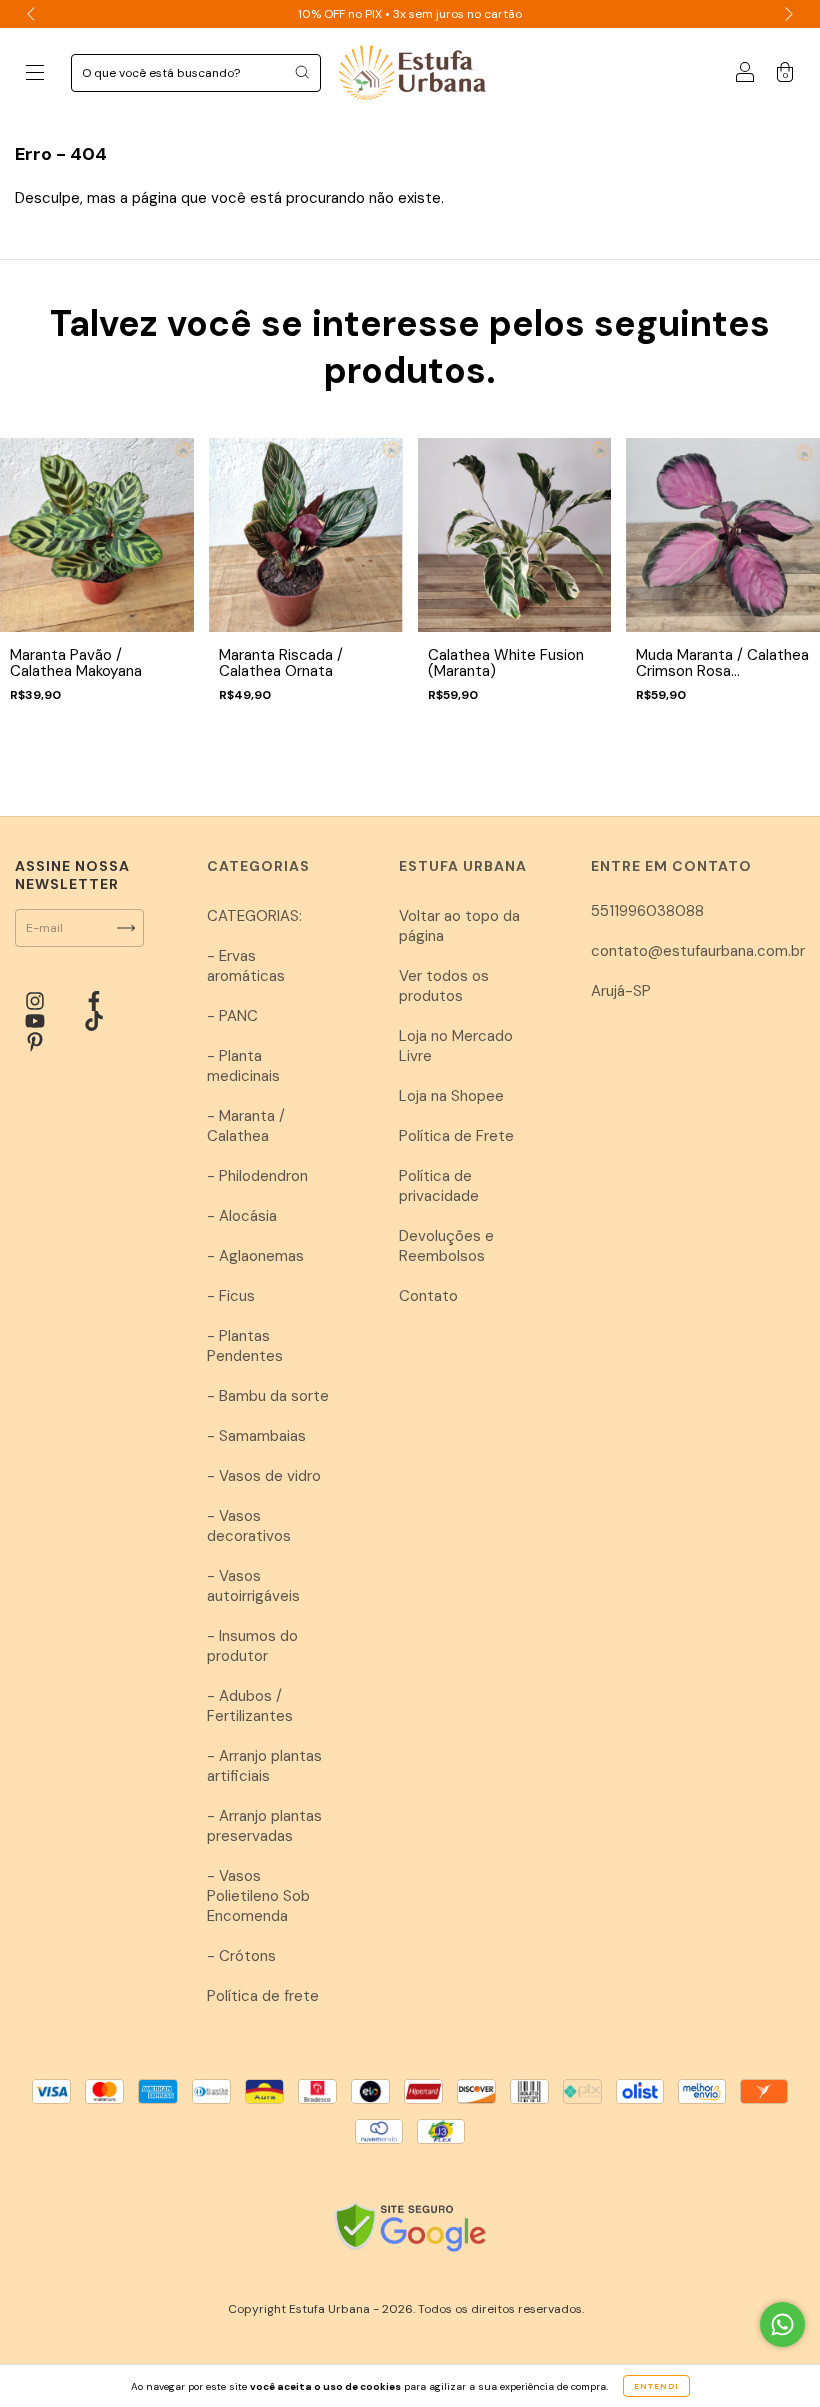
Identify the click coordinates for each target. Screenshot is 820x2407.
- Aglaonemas (255, 1256)
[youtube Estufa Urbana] (37, 1022)
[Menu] (35, 74)
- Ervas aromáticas (246, 966)
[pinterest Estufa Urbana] (35, 1042)
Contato (428, 1296)
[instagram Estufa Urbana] (37, 1001)
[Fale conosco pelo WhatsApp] (782, 2324)
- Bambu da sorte (268, 1396)
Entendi (656, 2386)
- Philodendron (257, 1176)
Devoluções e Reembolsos (446, 1246)
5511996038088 (647, 911)
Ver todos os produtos (444, 986)
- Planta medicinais (243, 1066)
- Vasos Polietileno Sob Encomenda (258, 1896)
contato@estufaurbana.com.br (698, 951)
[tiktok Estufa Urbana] (94, 1022)
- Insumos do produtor (252, 1646)
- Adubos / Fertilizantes (250, 1706)
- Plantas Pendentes (245, 1346)
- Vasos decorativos (249, 1526)
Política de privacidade (439, 1186)
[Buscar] (302, 72)
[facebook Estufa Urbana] (94, 1001)
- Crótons (241, 1956)
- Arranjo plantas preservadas (264, 1826)
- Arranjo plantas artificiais (264, 1766)
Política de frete (263, 1996)
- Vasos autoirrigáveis (253, 1586)
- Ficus (231, 1296)
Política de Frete (456, 1136)
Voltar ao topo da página (459, 926)
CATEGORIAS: (254, 916)
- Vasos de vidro (264, 1476)
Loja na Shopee (451, 1096)
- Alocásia (242, 1216)
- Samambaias (256, 1436)
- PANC (232, 1016)
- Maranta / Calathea (246, 1126)
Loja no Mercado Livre (456, 1046)
